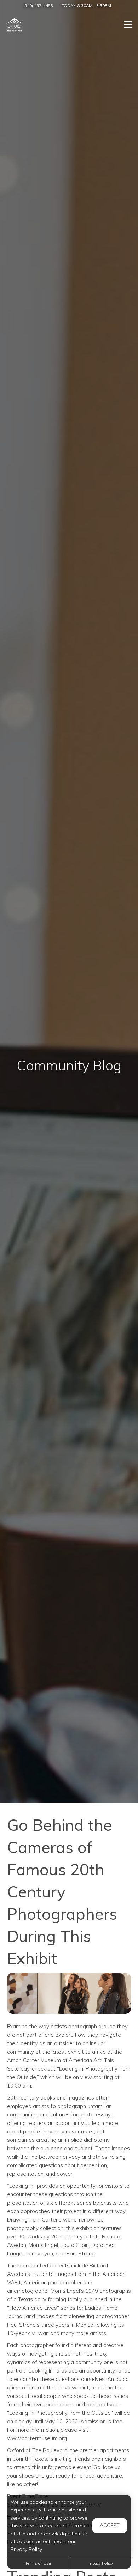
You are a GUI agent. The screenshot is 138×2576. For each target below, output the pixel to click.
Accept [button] (110, 2525)
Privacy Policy (100, 2563)
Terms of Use (38, 2563)
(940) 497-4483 (38, 5)
